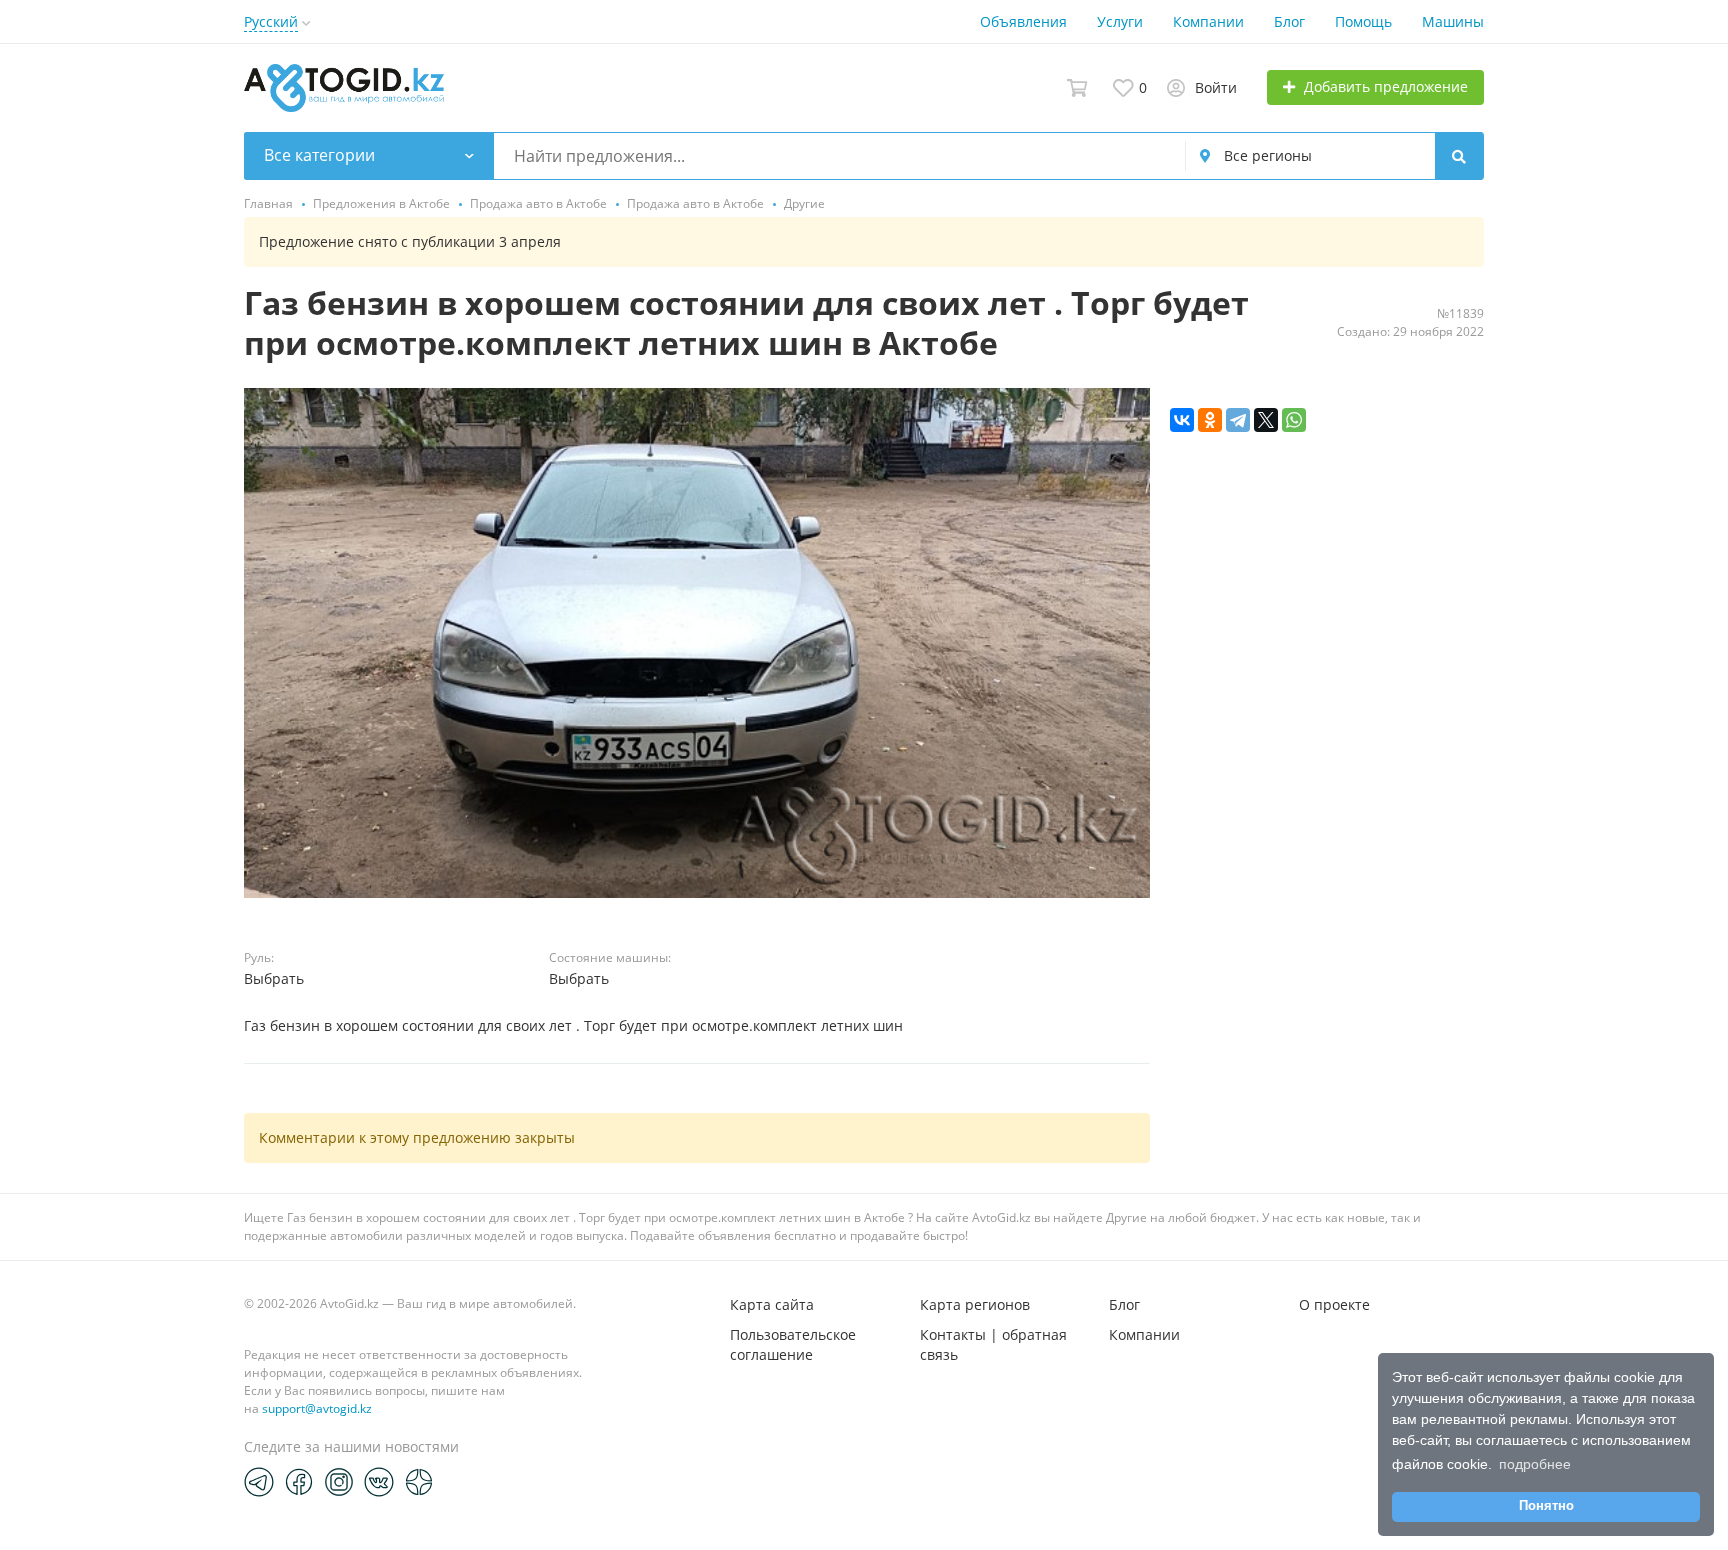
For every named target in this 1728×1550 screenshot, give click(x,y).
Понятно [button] (1546, 1506)
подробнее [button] (1535, 1464)
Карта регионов (975, 1304)
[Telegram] (1238, 420)
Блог (1289, 21)
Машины (1453, 21)
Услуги (1120, 21)
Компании (1208, 21)
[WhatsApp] (1294, 420)
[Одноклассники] (1210, 420)
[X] (1266, 420)
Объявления (1023, 21)
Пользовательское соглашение (793, 1344)
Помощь (1363, 21)
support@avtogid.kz (317, 1408)
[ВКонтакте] (1182, 420)
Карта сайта (772, 1304)
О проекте (1334, 1304)
